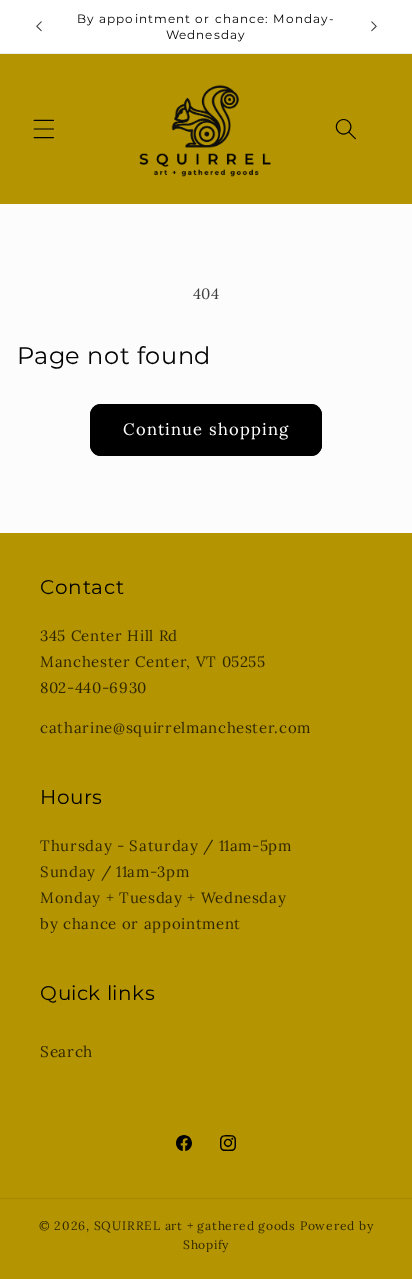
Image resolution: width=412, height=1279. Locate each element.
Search (66, 1051)
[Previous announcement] (39, 27)
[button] (44, 129)
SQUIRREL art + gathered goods (195, 1225)
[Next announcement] (374, 27)
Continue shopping (206, 429)
